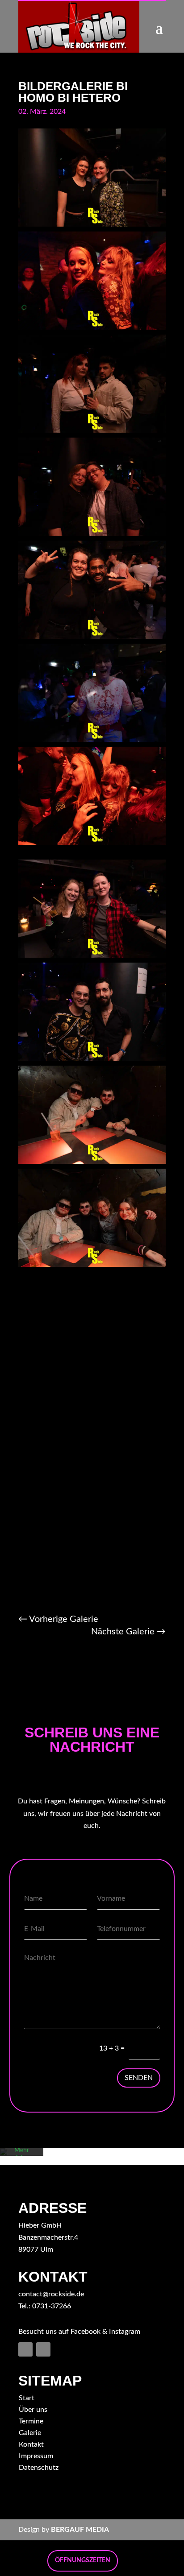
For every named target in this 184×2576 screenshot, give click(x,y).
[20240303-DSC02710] (92, 430)
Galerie (30, 2433)
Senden (139, 2078)
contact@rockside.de (51, 2294)
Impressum (36, 2456)
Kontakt (31, 2444)
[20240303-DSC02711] (92, 533)
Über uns (33, 2410)
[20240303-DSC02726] (92, 1265)
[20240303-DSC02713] (92, 637)
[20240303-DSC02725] (92, 1162)
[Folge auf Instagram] (43, 2349)
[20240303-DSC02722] (92, 1059)
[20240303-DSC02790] (92, 327)
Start (27, 2398)
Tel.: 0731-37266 (45, 2306)
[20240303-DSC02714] (92, 740)
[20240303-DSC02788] (92, 843)
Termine (31, 2421)
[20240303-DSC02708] (92, 224)
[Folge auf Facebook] (25, 2349)
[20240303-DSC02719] (92, 955)
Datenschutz (39, 2468)
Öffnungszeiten (83, 2560)
